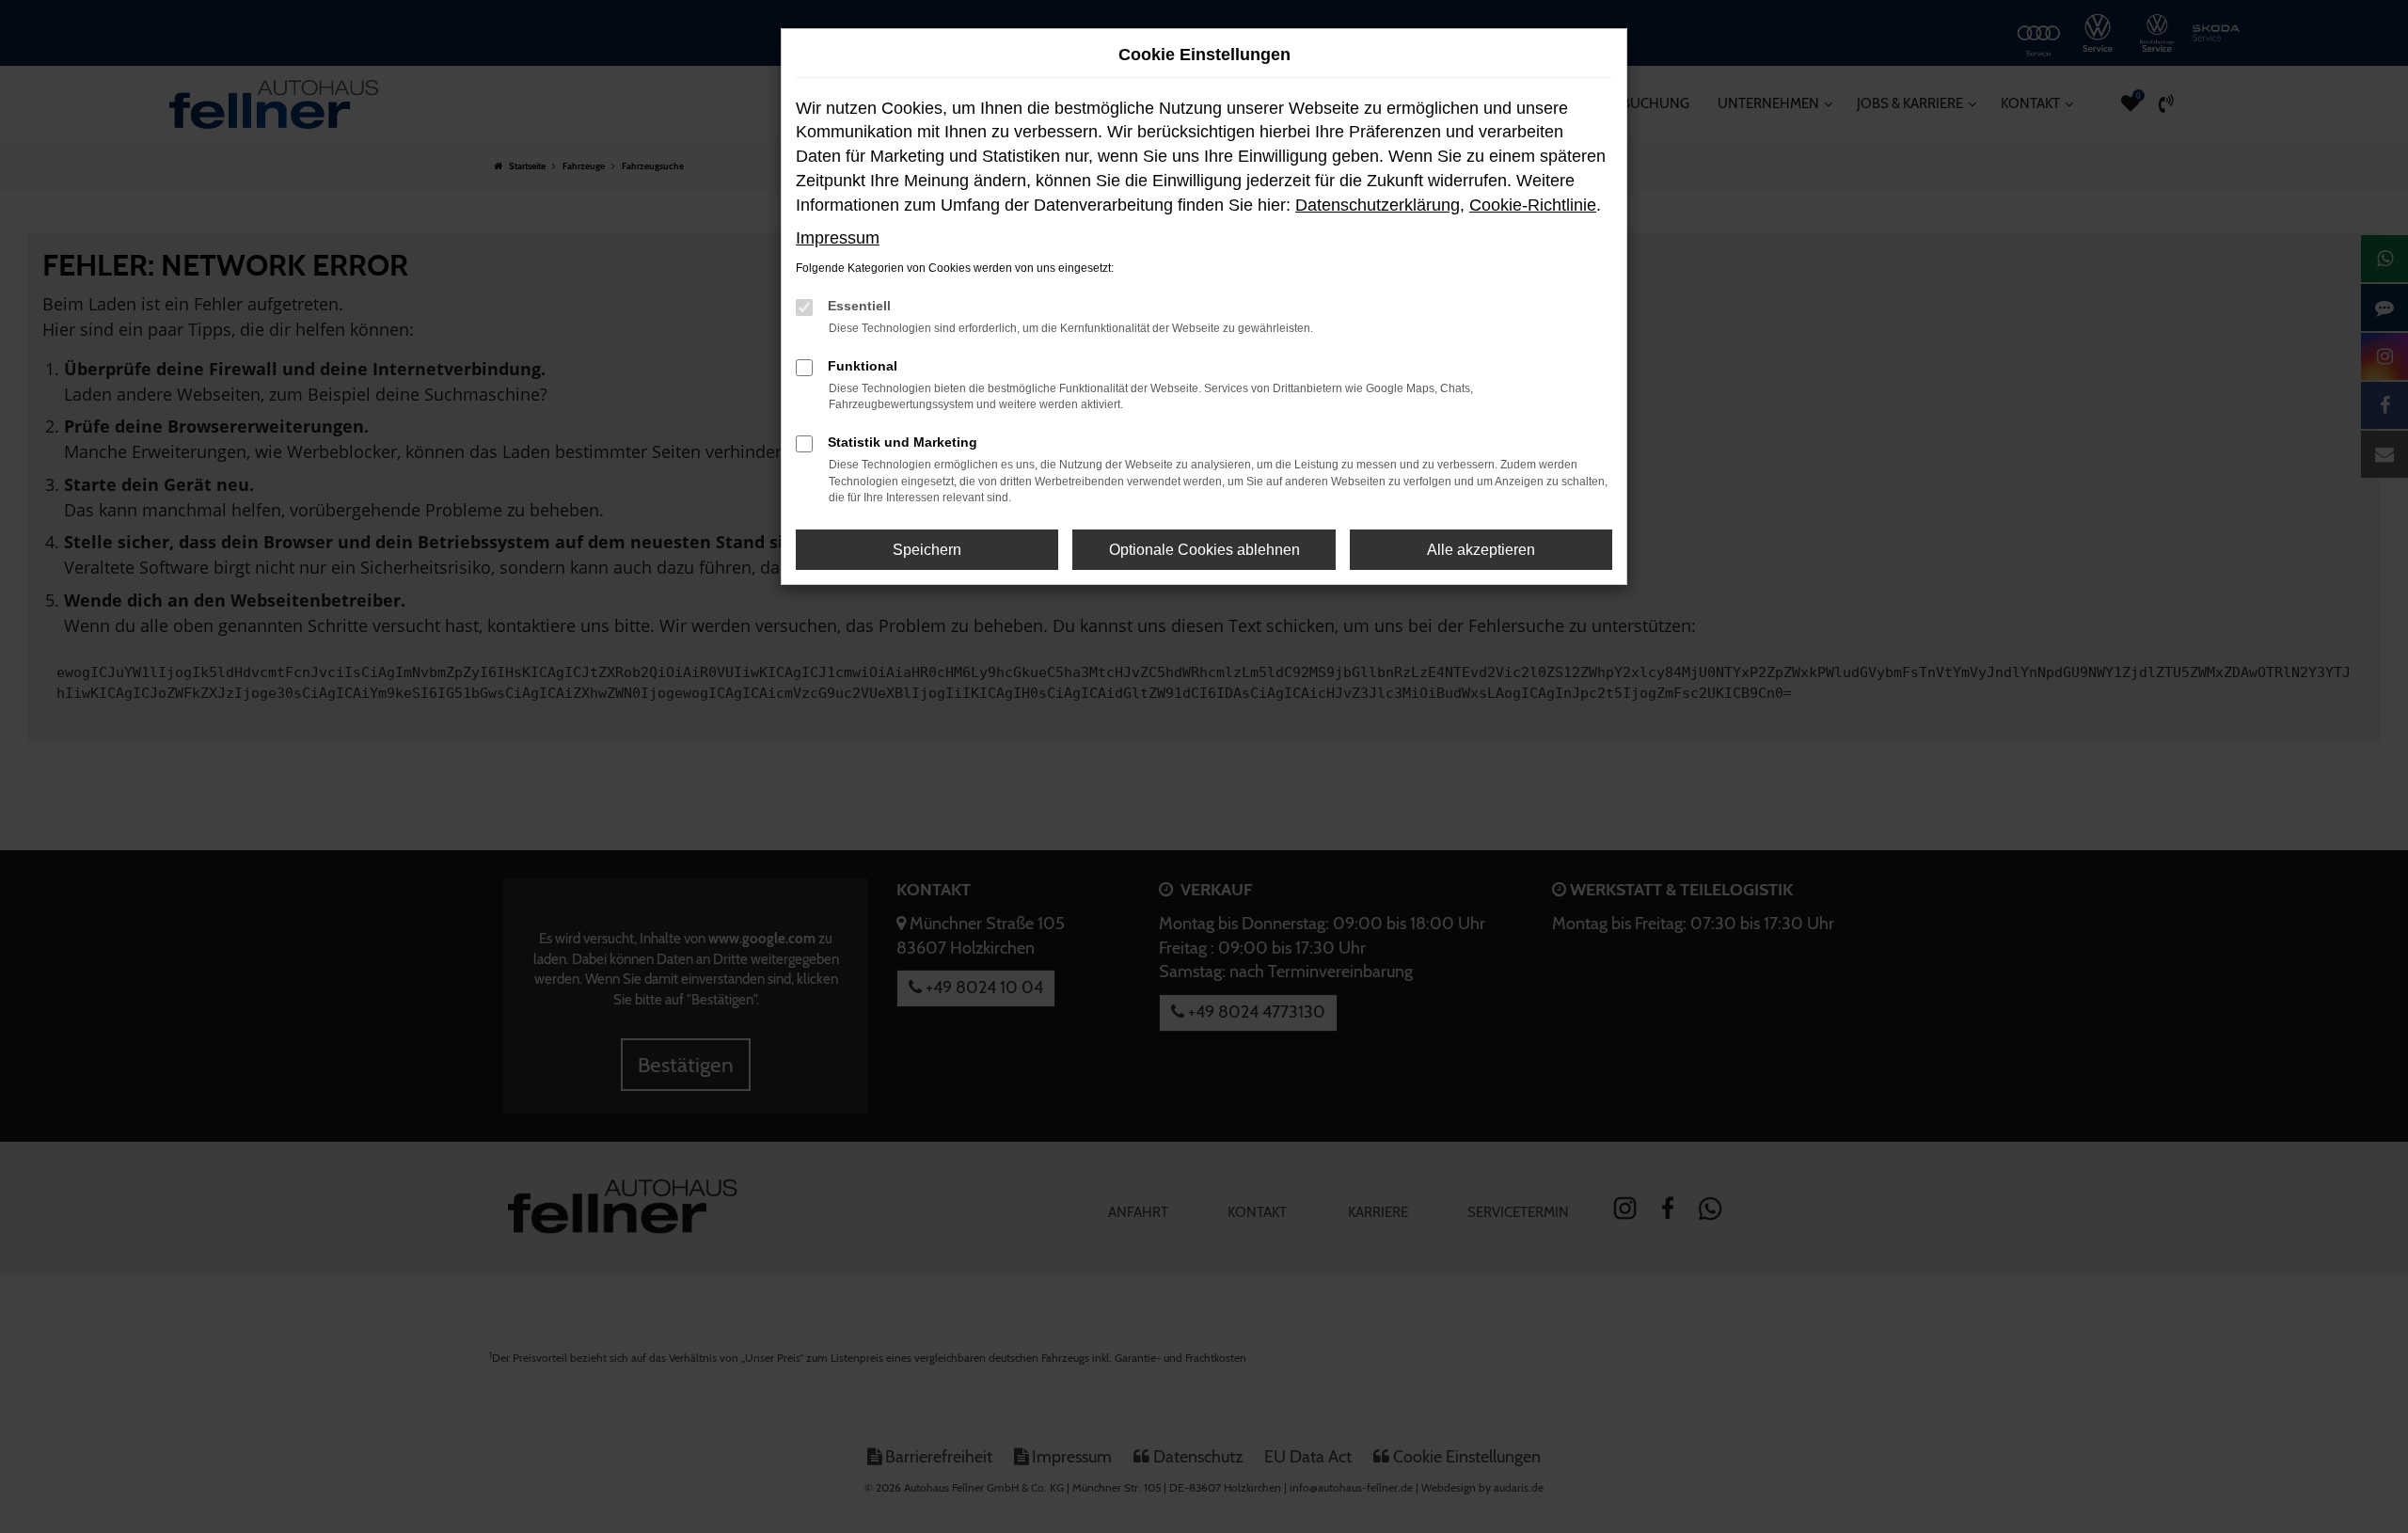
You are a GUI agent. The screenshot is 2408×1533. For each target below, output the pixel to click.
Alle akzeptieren (1481, 550)
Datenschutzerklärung (1378, 205)
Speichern (927, 550)
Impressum (838, 238)
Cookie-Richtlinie (1533, 205)
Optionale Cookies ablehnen (1204, 550)
